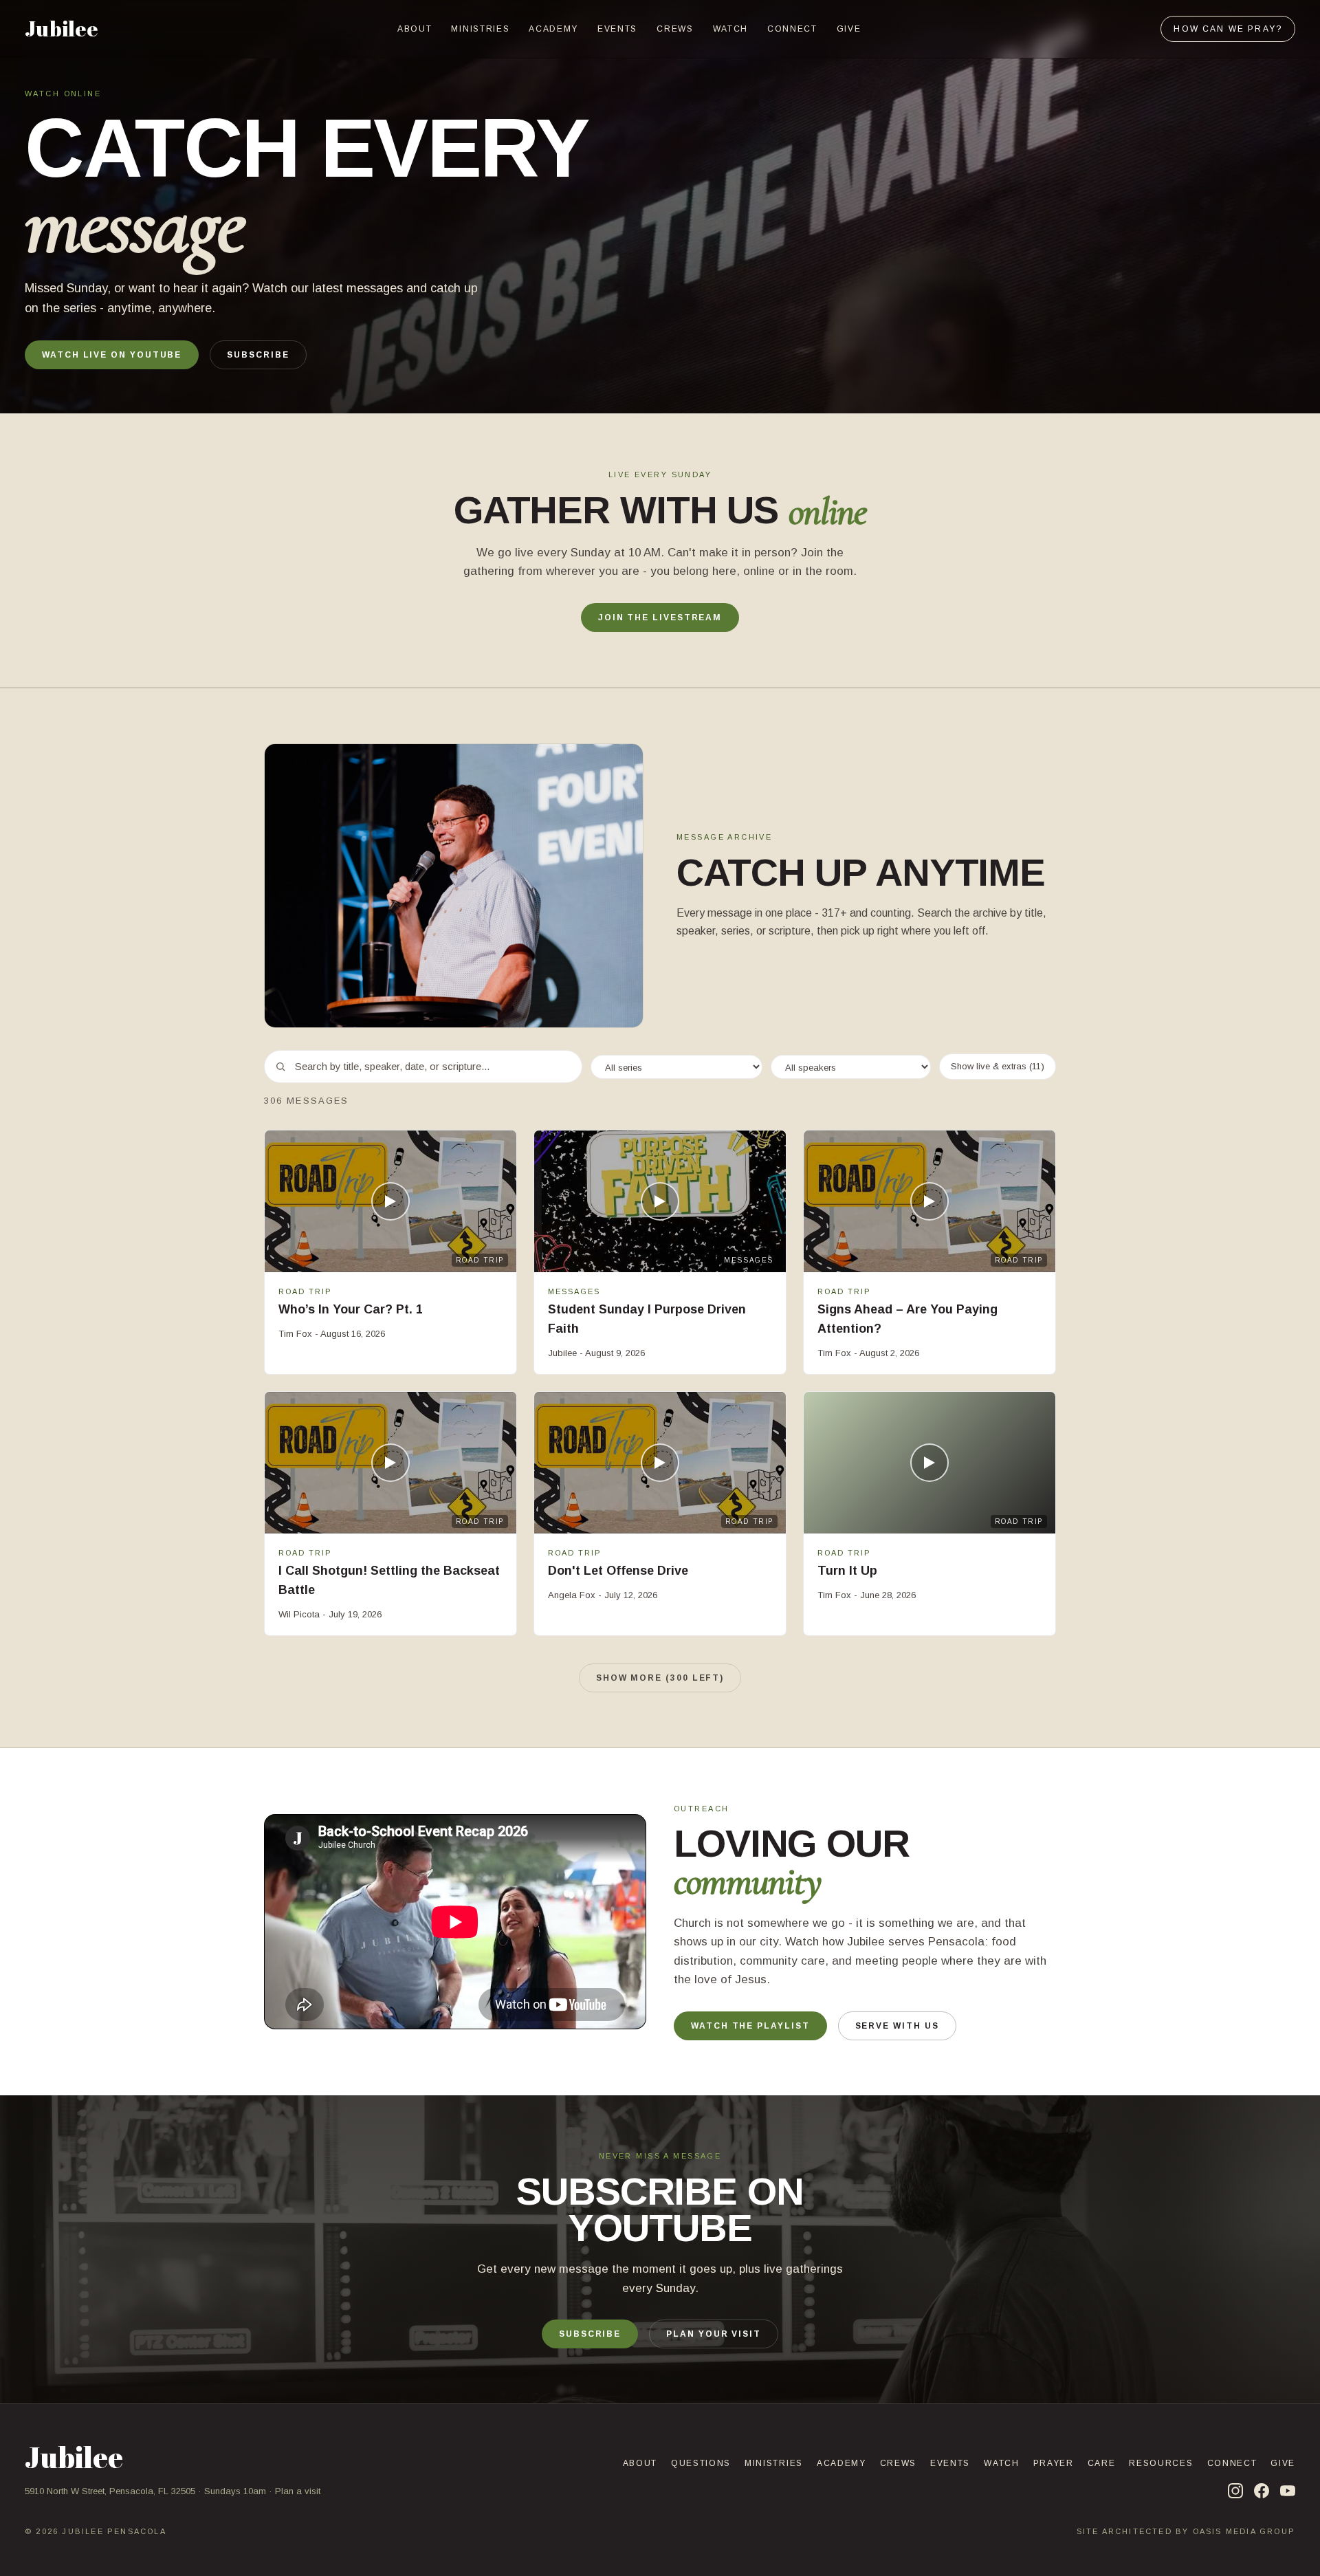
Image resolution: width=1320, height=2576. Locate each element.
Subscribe (258, 355)
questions (701, 2463)
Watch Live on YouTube (112, 355)
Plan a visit (298, 2491)
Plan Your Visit (714, 2334)
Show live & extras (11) (998, 1066)
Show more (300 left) (660, 1678)
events (617, 29)
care (1102, 2463)
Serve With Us (897, 2026)
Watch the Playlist (750, 2026)
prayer (1054, 2463)
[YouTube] (1288, 2491)
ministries (480, 29)
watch (730, 29)
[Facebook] (1262, 2491)
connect (792, 29)
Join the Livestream (660, 618)
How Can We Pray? (1228, 29)
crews (675, 29)
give (849, 29)
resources (1161, 2463)
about (415, 29)
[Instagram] (1235, 2491)
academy (553, 29)
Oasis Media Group (1244, 2531)
